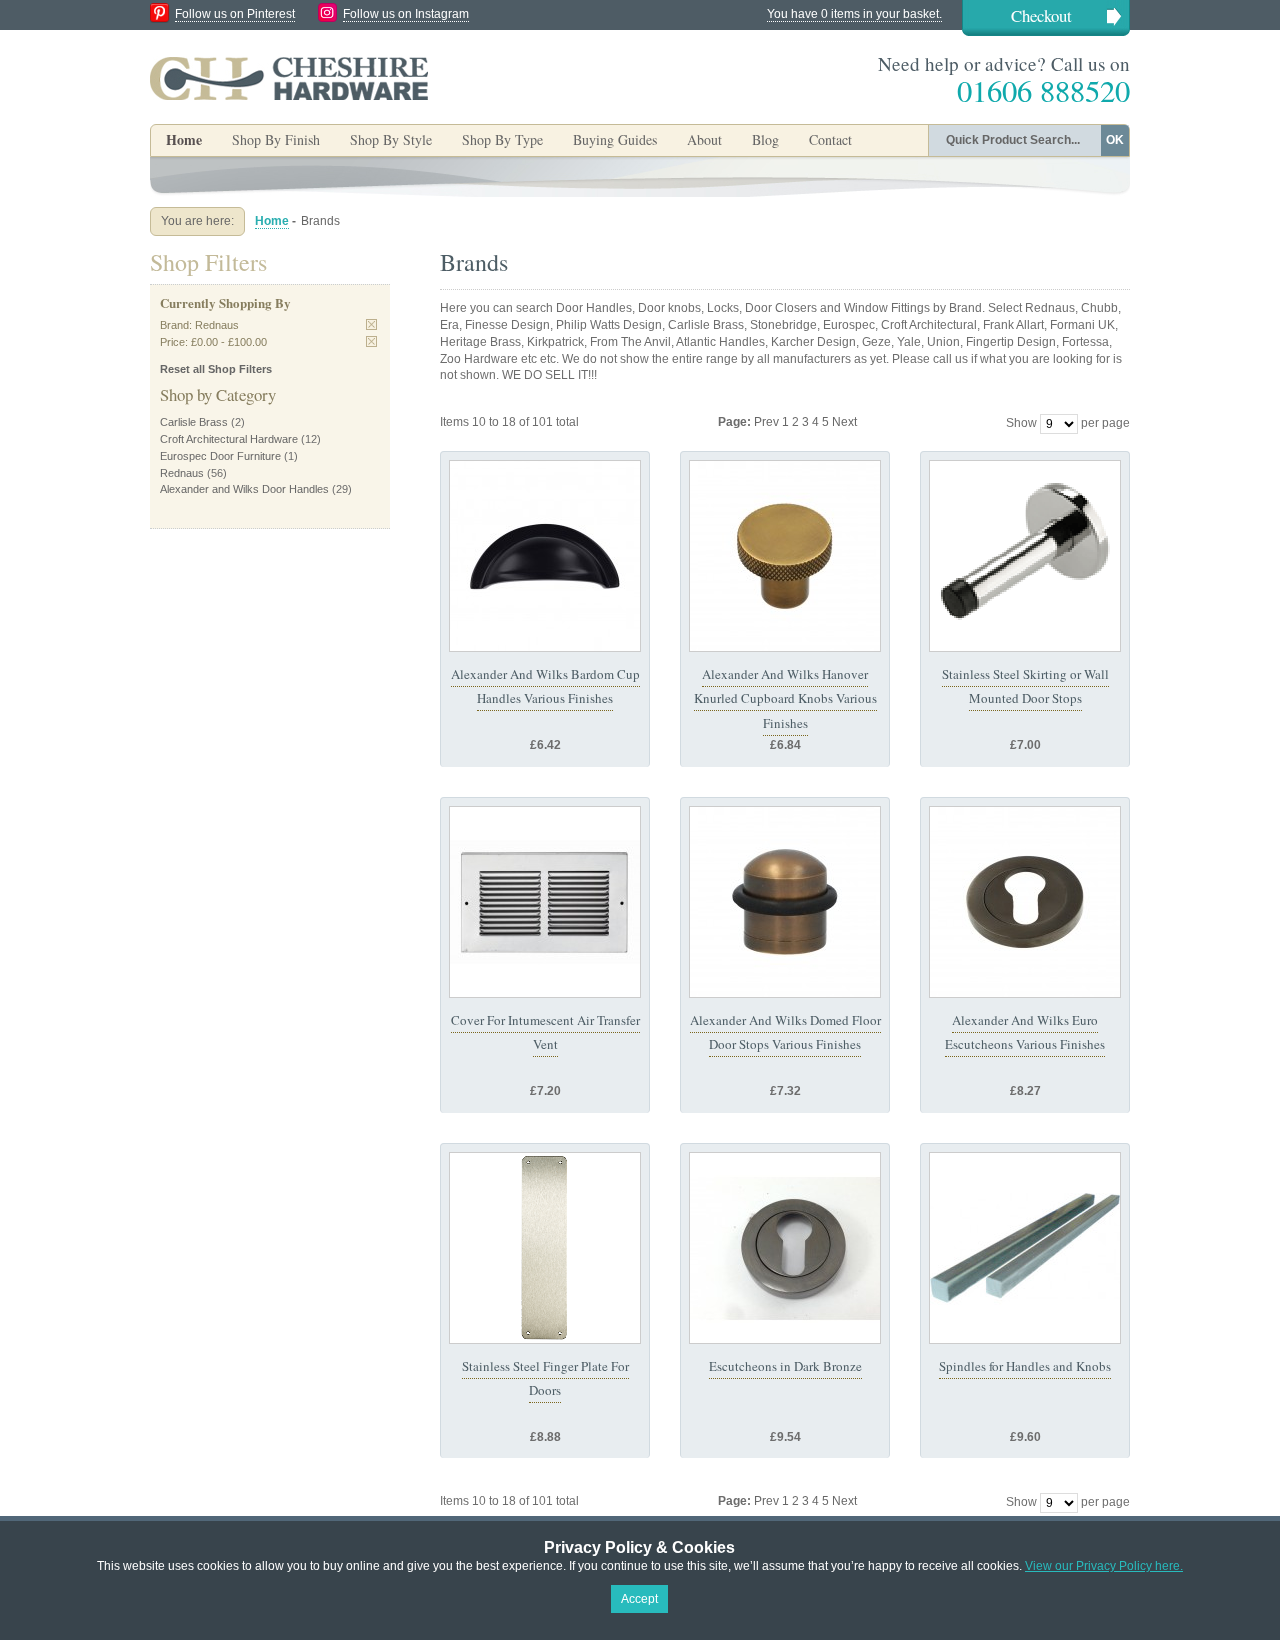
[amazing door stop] (1025, 556)
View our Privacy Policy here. (1104, 1566)
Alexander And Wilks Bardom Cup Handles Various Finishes (545, 686)
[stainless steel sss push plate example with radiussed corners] (545, 1248)
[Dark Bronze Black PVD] (1025, 902)
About (704, 139)
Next (844, 422)
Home (184, 139)
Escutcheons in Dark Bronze (785, 1366)
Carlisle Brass (194, 422)
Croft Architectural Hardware (229, 439)
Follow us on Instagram (406, 14)
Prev (768, 422)
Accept (639, 1599)
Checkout (1041, 15)
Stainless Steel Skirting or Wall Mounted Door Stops (1025, 686)
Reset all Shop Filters (216, 369)
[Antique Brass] (785, 902)
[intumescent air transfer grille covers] (545, 902)
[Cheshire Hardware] (289, 78)
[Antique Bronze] (785, 556)
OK (1115, 140)
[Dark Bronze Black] (545, 556)
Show (1021, 423)
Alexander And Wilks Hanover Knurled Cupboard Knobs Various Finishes (785, 698)
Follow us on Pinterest (235, 14)
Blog (765, 139)
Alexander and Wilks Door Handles (244, 489)
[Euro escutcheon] (785, 1248)
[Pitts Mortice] (1025, 1248)
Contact (830, 139)
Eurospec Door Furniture (220, 456)
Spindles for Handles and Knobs (1025, 1366)
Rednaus (182, 473)
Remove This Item (371, 324)
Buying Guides (615, 139)
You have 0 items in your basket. (854, 14)
